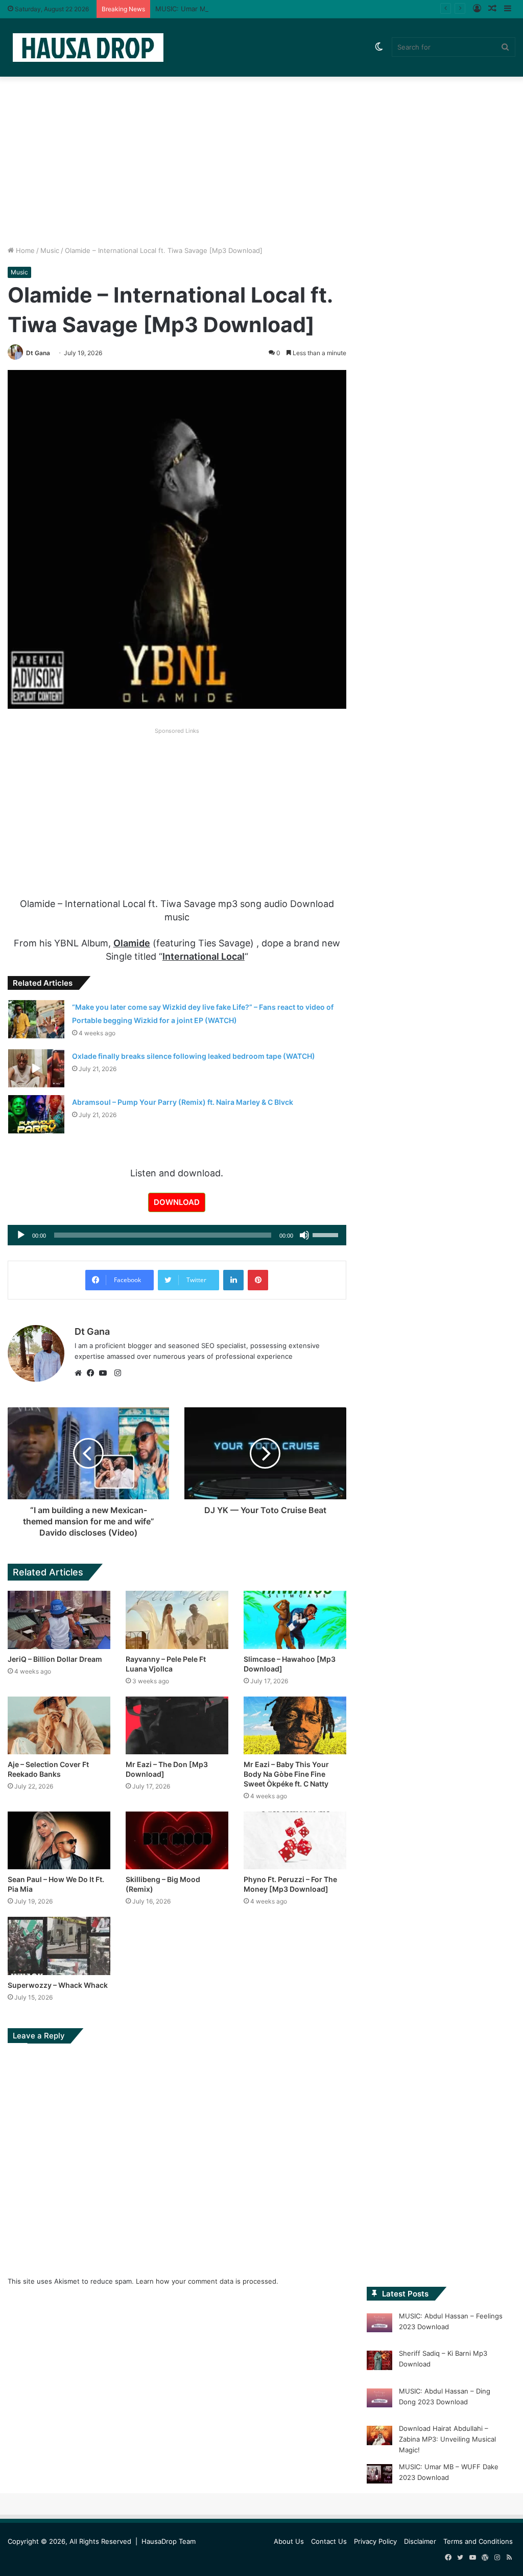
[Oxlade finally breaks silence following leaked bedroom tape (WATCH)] (36, 1068)
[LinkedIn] (233, 1280)
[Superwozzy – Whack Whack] (59, 1946)
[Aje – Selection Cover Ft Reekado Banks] (59, 1725)
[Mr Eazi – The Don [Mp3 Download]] (177, 1725)
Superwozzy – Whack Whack (58, 1985)
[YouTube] (105, 1373)
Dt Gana (38, 353)
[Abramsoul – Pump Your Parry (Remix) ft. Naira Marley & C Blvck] (36, 1114)
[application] (177, 1235)
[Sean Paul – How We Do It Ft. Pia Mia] (59, 1840)
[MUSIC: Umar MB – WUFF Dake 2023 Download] (379, 2475)
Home (24, 250)
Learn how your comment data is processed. (207, 2281)
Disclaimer (420, 2541)
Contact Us (329, 2541)
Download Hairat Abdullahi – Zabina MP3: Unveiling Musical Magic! (447, 2439)
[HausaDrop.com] (88, 47)
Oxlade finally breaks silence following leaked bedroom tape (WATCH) (194, 1056)
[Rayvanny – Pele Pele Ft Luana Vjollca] (177, 1620)
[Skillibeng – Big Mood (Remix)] (177, 1840)
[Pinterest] (258, 1280)
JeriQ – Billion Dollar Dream (55, 1659)
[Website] (81, 1373)
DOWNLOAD (177, 1202)
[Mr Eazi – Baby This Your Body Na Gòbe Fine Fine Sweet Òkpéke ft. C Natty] (295, 1725)
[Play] (21, 1235)
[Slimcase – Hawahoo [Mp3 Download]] (295, 1620)
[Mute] (304, 1235)
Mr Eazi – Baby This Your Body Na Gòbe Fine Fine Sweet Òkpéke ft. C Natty (286, 1774)
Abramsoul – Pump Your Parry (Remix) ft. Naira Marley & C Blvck (183, 1102)
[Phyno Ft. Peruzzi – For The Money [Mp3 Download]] (295, 1840)
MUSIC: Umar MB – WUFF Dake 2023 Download (231, 9)
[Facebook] (93, 1373)
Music (50, 250)
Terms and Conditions (478, 2541)
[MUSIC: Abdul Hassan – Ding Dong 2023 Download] (379, 2400)
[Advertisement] (261, 158)
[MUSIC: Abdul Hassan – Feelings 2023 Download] (379, 2325)
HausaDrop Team (169, 2541)
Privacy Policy (375, 2541)
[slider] (327, 1234)
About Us (289, 2541)
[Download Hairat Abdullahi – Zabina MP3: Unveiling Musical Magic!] (379, 2437)
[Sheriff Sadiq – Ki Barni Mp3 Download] (379, 2362)
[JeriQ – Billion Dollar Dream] (59, 1620)
